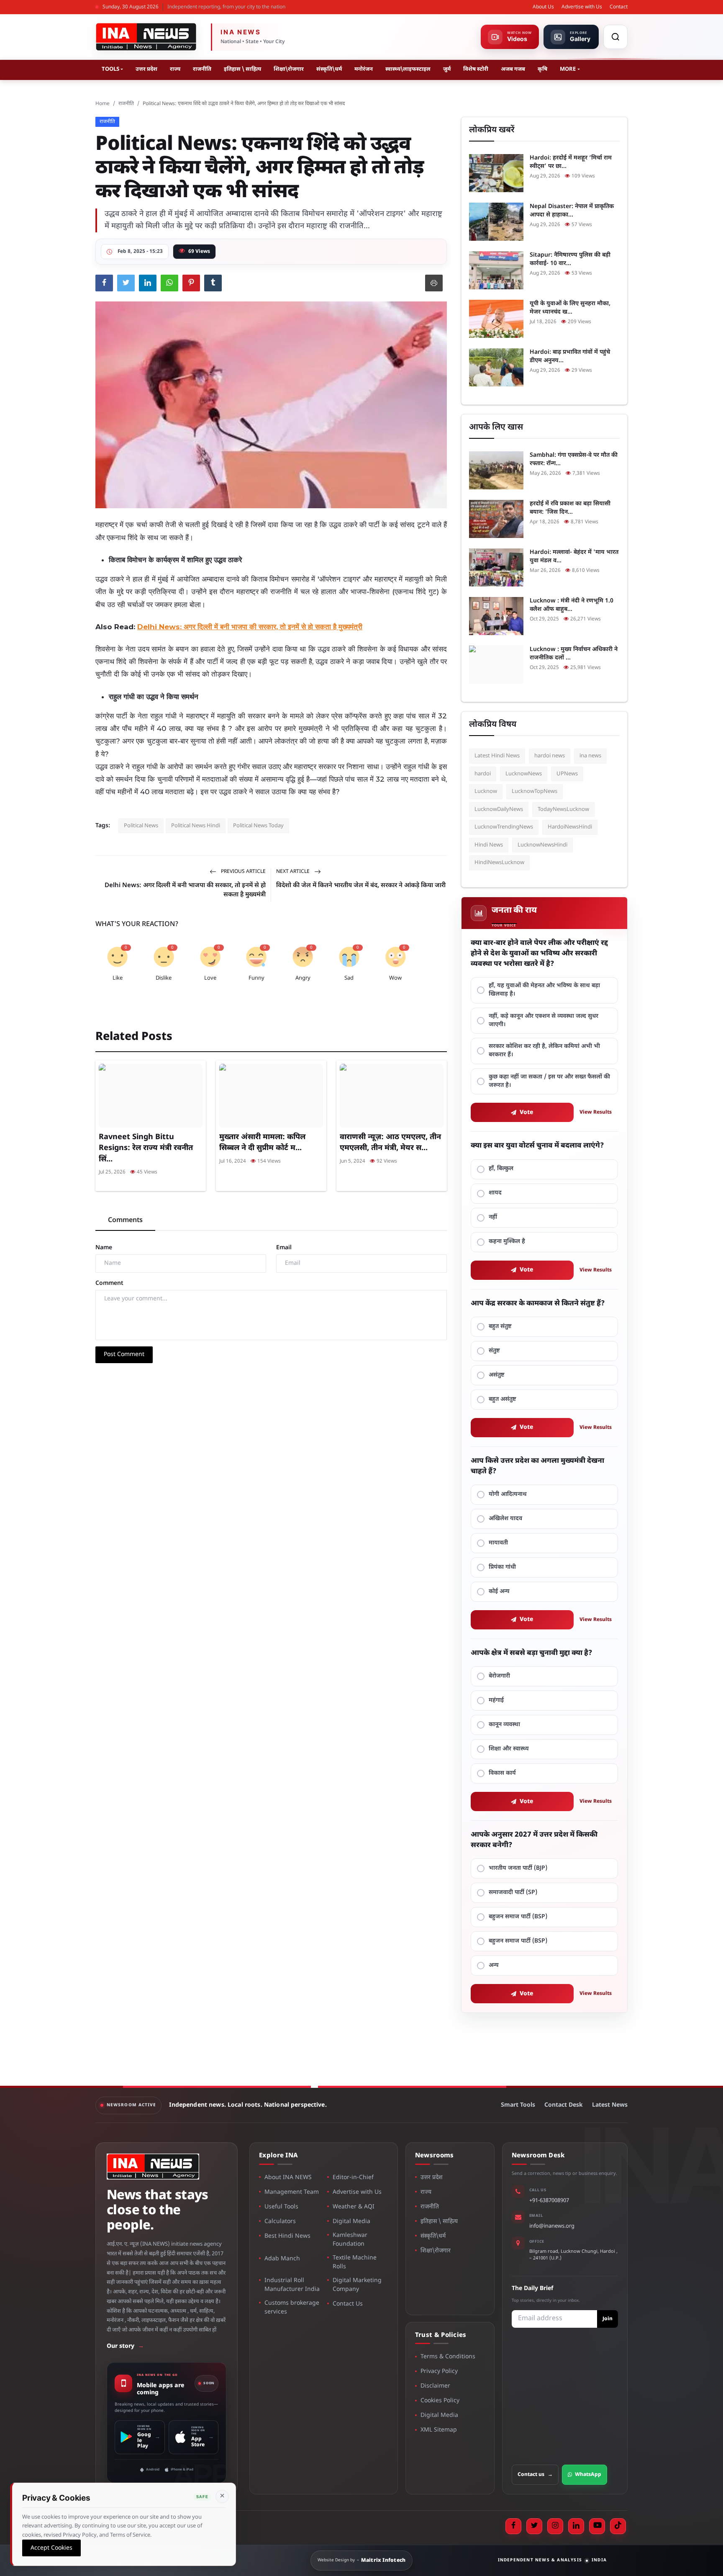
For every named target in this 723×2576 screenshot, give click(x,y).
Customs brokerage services (292, 2308)
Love (210, 978)
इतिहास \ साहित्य (242, 69)
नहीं (493, 1217)
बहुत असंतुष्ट (503, 1399)
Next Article (294, 872)
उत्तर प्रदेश (146, 69)
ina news (590, 756)
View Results (596, 1112)
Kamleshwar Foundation (350, 2240)
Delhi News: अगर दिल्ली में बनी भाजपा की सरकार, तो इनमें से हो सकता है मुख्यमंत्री (185, 890)
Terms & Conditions (448, 2357)
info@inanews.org (552, 2226)
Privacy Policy (439, 2371)
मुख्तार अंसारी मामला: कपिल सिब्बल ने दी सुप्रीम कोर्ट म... (262, 1143)
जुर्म (447, 69)
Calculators (280, 2222)
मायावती (498, 1543)
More (568, 69)
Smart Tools (518, 2105)
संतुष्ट (494, 1351)
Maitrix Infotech (383, 2561)
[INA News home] (146, 37)
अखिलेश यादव (505, 1519)
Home (103, 104)
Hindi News (489, 845)
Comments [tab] (125, 1221)
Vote (527, 1113)
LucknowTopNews (535, 791)
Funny (256, 978)
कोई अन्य (499, 1592)
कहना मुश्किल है (507, 1242)
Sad (349, 978)
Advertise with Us (582, 7)
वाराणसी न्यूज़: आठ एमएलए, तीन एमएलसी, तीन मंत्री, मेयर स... (390, 1143)
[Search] (615, 37)
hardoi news (550, 756)
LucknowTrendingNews (504, 827)
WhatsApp (588, 2475)
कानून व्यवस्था (504, 1725)
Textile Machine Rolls (355, 2262)
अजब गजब (513, 69)
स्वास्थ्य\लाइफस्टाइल (408, 69)
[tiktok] (618, 2526)
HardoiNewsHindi (570, 827)
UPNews (567, 774)
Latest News (610, 2105)
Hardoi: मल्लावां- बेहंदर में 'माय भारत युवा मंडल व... (574, 557)
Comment (109, 1283)
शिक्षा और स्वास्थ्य (509, 1749)
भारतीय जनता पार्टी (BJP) (518, 1868)
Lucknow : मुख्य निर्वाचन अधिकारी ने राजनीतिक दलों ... (574, 654)
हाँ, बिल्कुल (501, 1169)
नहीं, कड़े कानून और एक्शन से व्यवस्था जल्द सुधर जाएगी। (544, 1020)
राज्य (175, 69)
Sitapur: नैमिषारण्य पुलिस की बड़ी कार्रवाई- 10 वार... (570, 259)
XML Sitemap (439, 2430)
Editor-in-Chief (353, 2178)
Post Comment (124, 1355)
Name (104, 1248)
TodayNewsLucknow (563, 809)
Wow (395, 978)
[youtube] (597, 2526)
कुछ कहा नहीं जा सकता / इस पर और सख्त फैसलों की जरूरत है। (549, 1081)
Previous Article (243, 872)
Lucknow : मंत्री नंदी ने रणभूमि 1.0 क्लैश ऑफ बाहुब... (572, 605)
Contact (619, 7)
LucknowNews (524, 774)
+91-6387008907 (549, 2201)
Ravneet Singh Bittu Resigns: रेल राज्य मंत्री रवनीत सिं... (146, 1148)
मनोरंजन (364, 69)
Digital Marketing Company (357, 2285)
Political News (141, 826)
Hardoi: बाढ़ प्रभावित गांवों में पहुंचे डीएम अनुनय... (570, 356)
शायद (495, 1193)
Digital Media (351, 2222)
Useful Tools (281, 2207)
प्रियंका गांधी (502, 1567)
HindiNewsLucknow (499, 863)
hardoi (483, 774)
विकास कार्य (502, 1773)
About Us (543, 7)
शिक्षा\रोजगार (289, 69)
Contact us (535, 2475)
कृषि (542, 69)
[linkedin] (576, 2526)
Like (118, 978)
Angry (303, 978)
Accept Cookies (51, 2548)
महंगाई (496, 1700)
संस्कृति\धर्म (329, 69)
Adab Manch (282, 2259)
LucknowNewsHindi (542, 845)
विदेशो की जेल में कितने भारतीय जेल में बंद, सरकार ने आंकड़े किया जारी (361, 886)
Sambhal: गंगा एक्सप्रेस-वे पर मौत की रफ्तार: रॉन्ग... (574, 459)
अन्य (494, 1965)
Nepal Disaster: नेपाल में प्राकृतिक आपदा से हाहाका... (572, 211)
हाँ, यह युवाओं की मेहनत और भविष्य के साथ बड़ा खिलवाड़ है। (544, 990)
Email (284, 1248)
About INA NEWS (288, 2178)
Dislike (164, 978)
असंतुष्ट (497, 1375)
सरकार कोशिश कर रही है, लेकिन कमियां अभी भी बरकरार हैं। (544, 1051)
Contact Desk (564, 2105)
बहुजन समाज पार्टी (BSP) (518, 1917)
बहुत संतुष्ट (500, 1327)
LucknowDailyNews (499, 809)
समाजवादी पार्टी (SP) (513, 1893)
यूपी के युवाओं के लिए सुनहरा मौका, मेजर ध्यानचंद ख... (570, 308)
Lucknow (486, 791)
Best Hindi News (287, 2236)
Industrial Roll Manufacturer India (292, 2285)
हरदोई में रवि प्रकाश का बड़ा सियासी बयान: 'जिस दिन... (570, 508)
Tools (110, 69)
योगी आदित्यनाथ (508, 1494)
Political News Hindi (196, 826)
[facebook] (513, 2526)
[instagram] (555, 2526)
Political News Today (258, 826)
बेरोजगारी (499, 1676)
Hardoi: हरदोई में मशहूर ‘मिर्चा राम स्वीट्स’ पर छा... (571, 162)
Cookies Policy (440, 2401)
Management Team (292, 2192)
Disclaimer (435, 2386)
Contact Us (348, 2304)
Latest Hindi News (497, 756)
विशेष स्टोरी (476, 69)
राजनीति (202, 69)
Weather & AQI (354, 2207)
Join (608, 2319)
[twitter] (534, 2526)
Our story (125, 2346)
